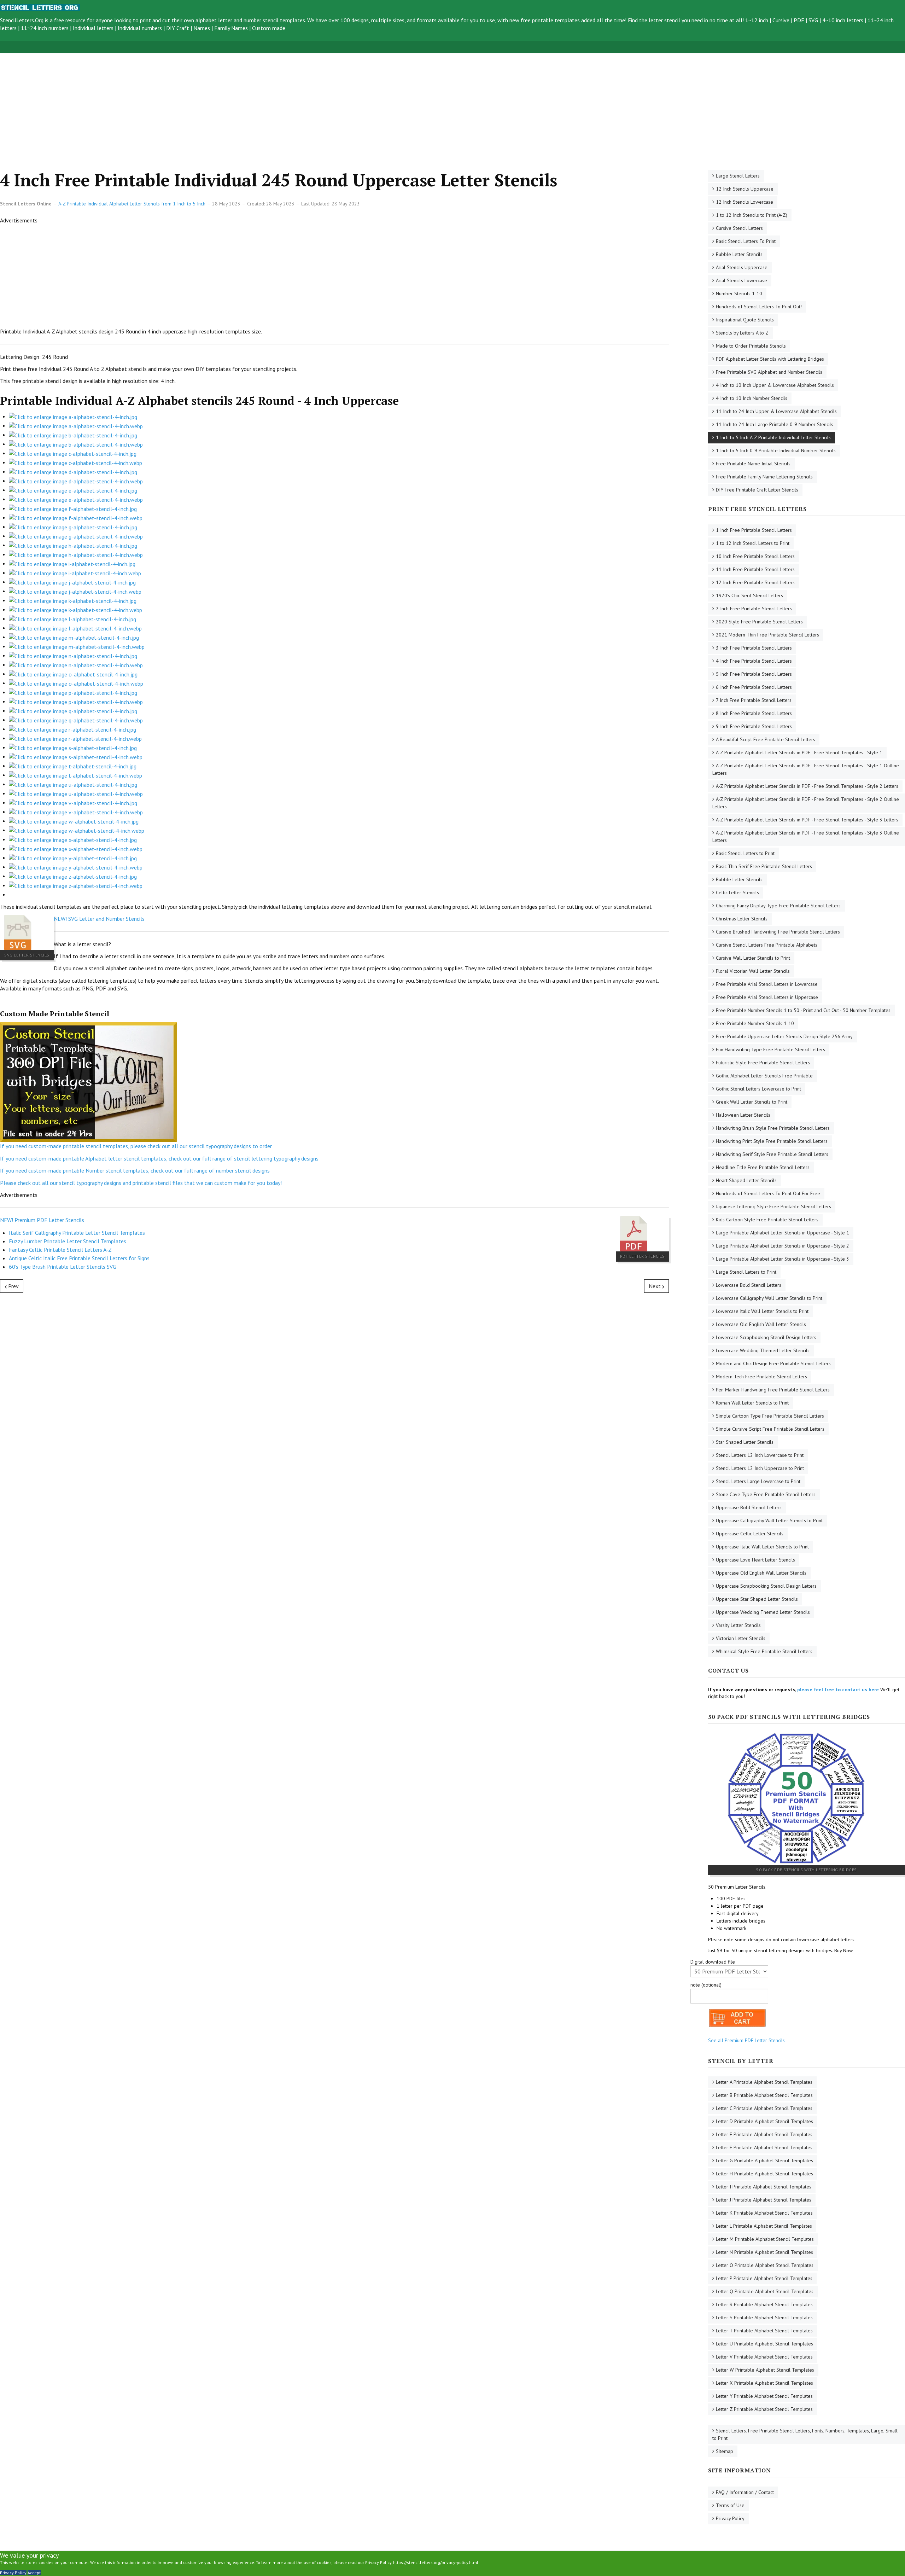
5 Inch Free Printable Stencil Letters (754, 674)
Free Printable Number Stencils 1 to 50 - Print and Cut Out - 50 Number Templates (803, 1010)
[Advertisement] (212, 103)
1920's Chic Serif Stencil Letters (749, 595)
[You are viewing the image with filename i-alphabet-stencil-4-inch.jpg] (72, 563)
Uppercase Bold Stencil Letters (749, 1507)
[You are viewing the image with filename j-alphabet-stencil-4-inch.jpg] (72, 582)
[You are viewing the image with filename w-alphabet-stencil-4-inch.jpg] (74, 821)
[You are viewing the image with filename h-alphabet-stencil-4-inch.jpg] (73, 545)
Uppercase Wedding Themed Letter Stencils (763, 1612)
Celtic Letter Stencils (737, 892)
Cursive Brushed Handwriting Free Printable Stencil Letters (778, 932)
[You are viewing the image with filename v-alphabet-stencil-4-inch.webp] (76, 812)
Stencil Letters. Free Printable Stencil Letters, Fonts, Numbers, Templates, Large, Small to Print (805, 2434)
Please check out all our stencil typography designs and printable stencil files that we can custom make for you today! (141, 1183)
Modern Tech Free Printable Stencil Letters (761, 1377)
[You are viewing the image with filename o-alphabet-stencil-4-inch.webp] (76, 683)
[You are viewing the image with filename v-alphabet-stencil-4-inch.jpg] (73, 802)
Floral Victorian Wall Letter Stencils (753, 971)
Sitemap (725, 2451)
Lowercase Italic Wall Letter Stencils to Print (762, 1311)
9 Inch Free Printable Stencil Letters (754, 726)
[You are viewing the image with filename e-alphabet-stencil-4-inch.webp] (76, 499)
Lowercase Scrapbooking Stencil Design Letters (766, 1337)
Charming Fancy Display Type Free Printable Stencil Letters (778, 906)
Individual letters (93, 28)
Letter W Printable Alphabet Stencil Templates (765, 2370)
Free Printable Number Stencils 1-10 (755, 1023)
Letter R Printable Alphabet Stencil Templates (764, 2304)
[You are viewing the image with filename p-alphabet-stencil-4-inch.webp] (76, 701)
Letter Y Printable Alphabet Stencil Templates (764, 2396)
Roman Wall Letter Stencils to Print (752, 1403)
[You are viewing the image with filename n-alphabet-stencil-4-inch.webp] (76, 664)
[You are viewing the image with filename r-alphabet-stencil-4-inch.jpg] (72, 729)
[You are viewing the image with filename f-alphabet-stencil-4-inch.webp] (76, 517)
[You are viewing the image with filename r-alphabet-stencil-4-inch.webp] (75, 738)
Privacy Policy (730, 2518)
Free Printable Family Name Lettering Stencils (764, 477)
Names (202, 28)
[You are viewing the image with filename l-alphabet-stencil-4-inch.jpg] (72, 618)
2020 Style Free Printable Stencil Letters (759, 622)
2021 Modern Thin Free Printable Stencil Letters (767, 635)
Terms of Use (730, 2505)
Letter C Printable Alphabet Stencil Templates (764, 2108)
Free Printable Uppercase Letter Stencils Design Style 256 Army (784, 1036)
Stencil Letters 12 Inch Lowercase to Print (760, 1455)
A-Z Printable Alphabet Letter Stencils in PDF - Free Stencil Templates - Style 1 (799, 752)
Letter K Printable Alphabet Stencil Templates (764, 2213)
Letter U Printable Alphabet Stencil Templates (764, 2344)
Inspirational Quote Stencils (745, 320)
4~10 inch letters (843, 20)
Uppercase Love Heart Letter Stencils (755, 1560)
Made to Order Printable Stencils (751, 346)
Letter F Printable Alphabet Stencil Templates (764, 2147)
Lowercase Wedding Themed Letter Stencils (763, 1350)
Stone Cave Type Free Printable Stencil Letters (766, 1494)
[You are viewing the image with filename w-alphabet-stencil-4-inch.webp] (77, 830)
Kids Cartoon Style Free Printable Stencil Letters (767, 1220)
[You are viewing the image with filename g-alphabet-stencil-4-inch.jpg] (73, 527)
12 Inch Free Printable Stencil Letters (755, 582)
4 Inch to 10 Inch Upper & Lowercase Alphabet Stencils (775, 385)
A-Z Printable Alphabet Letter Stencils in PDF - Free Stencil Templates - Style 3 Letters (807, 820)
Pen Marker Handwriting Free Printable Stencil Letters (773, 1390)
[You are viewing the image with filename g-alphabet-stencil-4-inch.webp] (76, 536)
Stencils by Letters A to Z (742, 333)
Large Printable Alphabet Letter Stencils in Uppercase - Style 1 (783, 1233)
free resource (70, 20)
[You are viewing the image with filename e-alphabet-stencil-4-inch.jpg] (73, 490)
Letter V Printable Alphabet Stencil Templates (764, 2357)
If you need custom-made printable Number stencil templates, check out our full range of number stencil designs (135, 1170)
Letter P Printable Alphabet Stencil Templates (764, 2278)
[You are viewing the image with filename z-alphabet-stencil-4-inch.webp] (76, 885)
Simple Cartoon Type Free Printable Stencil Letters (770, 1416)
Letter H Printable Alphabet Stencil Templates (764, 2174)
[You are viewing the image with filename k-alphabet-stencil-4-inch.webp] (75, 609)
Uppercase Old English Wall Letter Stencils (761, 1573)
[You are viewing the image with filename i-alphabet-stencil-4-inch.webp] (75, 572)
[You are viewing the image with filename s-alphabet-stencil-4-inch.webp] (76, 756)
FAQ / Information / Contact (745, 2492)
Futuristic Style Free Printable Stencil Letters (763, 1063)
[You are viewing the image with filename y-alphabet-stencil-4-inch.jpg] (73, 857)
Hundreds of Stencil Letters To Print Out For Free (768, 1193)
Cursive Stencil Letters (739, 228)
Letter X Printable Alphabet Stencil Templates (764, 2383)
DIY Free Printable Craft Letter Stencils (757, 490)
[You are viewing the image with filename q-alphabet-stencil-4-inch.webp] (76, 720)
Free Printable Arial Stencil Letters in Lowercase (767, 984)
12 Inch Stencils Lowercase (745, 202)
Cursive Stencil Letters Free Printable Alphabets (767, 945)
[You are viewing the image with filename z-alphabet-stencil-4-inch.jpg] (73, 876)
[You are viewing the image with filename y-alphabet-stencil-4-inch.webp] (76, 867)
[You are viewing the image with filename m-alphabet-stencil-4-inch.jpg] (74, 637)
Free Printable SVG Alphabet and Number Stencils (769, 372)
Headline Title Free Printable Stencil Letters (763, 1167)
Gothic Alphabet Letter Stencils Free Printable (764, 1076)
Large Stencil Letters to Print (746, 1272)
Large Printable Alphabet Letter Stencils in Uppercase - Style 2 (783, 1246)
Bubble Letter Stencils (739, 254)
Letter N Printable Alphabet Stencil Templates (764, 2252)
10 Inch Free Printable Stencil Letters (755, 556)
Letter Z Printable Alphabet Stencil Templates (764, 2409)
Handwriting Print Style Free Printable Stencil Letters (772, 1141)
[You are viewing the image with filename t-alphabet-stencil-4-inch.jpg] (73, 766)
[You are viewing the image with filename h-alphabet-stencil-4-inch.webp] (76, 554)
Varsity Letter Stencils (738, 1625)
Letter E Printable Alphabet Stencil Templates (764, 2134)
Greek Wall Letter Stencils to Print (752, 1102)
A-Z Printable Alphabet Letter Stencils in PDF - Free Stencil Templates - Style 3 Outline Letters (806, 836)
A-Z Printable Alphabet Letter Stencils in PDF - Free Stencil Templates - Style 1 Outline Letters (806, 769)
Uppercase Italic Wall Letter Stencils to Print (762, 1547)
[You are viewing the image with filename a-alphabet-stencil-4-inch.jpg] (73, 416)
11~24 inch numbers (45, 28)
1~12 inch (757, 20)
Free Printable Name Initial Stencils (753, 464)
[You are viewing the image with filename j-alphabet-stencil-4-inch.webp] (75, 591)
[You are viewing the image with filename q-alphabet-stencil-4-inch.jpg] (73, 710)
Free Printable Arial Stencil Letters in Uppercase (767, 997)
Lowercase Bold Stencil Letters (749, 1285)
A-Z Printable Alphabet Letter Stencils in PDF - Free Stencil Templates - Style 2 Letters (807, 786)
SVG (813, 20)
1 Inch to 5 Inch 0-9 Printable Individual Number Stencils (776, 450)
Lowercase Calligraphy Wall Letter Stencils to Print (769, 1298)
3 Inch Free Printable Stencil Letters (754, 648)
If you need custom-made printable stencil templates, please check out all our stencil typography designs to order (136, 1146)
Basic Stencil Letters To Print (746, 241)
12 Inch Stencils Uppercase (745, 189)
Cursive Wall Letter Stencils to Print (753, 958)
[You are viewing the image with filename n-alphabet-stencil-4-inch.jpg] (73, 655)
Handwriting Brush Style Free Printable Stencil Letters (773, 1128)
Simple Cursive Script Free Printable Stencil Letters (770, 1429)
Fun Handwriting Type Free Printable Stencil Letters (770, 1049)
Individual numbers (140, 28)
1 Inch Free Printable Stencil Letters (754, 530)
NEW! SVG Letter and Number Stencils (99, 919)
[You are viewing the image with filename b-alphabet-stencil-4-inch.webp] (76, 444)
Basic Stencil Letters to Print (745, 853)
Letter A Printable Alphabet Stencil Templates (764, 2082)
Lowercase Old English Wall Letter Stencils (761, 1324)
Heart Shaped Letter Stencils (746, 1180)
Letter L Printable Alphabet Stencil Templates (764, 2226)
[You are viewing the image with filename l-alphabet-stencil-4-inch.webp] (75, 628)
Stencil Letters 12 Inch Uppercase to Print (760, 1468)
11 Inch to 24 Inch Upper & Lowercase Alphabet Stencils (776, 411)
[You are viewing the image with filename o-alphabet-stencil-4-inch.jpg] (73, 674)
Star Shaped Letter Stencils (745, 1442)
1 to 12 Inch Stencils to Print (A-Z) (752, 215)
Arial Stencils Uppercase (742, 267)
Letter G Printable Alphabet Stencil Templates (764, 2161)
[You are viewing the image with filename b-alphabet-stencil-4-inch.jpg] (73, 435)
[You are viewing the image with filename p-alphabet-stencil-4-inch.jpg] (73, 692)
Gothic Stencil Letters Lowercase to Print (758, 1089)
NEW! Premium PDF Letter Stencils (42, 1220)
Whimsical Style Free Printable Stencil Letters (764, 1651)
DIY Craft (178, 28)
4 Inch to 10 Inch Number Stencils (752, 398)
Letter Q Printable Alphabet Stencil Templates (765, 2291)
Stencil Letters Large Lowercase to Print (758, 1481)
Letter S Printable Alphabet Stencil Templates (764, 2318)
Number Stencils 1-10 (739, 293)
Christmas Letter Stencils (742, 919)
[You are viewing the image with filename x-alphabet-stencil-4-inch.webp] (76, 848)
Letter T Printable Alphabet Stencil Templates (764, 2331)
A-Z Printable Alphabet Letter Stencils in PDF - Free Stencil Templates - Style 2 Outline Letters (806, 803)
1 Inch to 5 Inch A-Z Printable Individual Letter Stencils (773, 437)
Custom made (269, 28)
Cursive (781, 20)
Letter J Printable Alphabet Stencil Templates (764, 2200)
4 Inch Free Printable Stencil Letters (754, 661)
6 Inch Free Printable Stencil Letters (754, 687)
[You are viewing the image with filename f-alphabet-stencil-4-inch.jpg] (73, 508)
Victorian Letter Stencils (741, 1638)
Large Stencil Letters (738, 176)
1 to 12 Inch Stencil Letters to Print (753, 543)
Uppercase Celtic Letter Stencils (750, 1534)
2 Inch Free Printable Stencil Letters (754, 609)
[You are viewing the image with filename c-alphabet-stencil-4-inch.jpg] (73, 453)
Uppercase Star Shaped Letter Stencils (757, 1599)
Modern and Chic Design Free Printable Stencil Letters (773, 1363)
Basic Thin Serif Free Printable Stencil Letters (764, 866)
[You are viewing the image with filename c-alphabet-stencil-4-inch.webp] (75, 462)
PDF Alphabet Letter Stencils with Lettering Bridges (770, 359)
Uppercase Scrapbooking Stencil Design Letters (766, 1586)
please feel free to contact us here (838, 1690)
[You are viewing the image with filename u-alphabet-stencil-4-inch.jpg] (73, 784)
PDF (799, 20)
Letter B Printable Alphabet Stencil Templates (764, 2095)
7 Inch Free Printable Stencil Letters (754, 700)
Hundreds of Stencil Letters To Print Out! (759, 307)
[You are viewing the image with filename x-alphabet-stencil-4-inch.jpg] (73, 839)
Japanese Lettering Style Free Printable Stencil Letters (773, 1206)
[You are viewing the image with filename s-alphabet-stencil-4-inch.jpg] (73, 747)
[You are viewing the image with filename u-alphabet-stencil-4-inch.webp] (76, 793)
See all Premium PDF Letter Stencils (746, 2040)
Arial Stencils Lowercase (741, 280)
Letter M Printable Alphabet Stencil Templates (765, 2239)
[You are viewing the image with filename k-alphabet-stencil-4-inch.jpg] (73, 600)
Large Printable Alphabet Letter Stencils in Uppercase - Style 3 (783, 1259)
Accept (34, 2573)
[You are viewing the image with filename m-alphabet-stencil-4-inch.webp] (77, 646)
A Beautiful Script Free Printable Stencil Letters (766, 739)
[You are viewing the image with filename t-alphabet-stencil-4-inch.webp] (75, 775)
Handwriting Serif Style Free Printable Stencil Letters (772, 1154)
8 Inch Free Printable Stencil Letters (754, 713)
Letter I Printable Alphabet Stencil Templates (764, 2187)
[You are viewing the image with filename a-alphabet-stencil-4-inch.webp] (76, 425)
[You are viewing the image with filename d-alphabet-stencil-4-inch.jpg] (73, 471)
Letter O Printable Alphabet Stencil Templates (765, 2265)
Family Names (231, 28)
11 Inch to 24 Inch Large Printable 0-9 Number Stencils (775, 424)
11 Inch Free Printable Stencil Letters (755, 569)
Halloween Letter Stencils (743, 1115)
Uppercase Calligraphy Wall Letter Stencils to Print (769, 1520)
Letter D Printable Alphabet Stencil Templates (764, 2121)
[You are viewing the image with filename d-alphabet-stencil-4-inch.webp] (76, 481)
